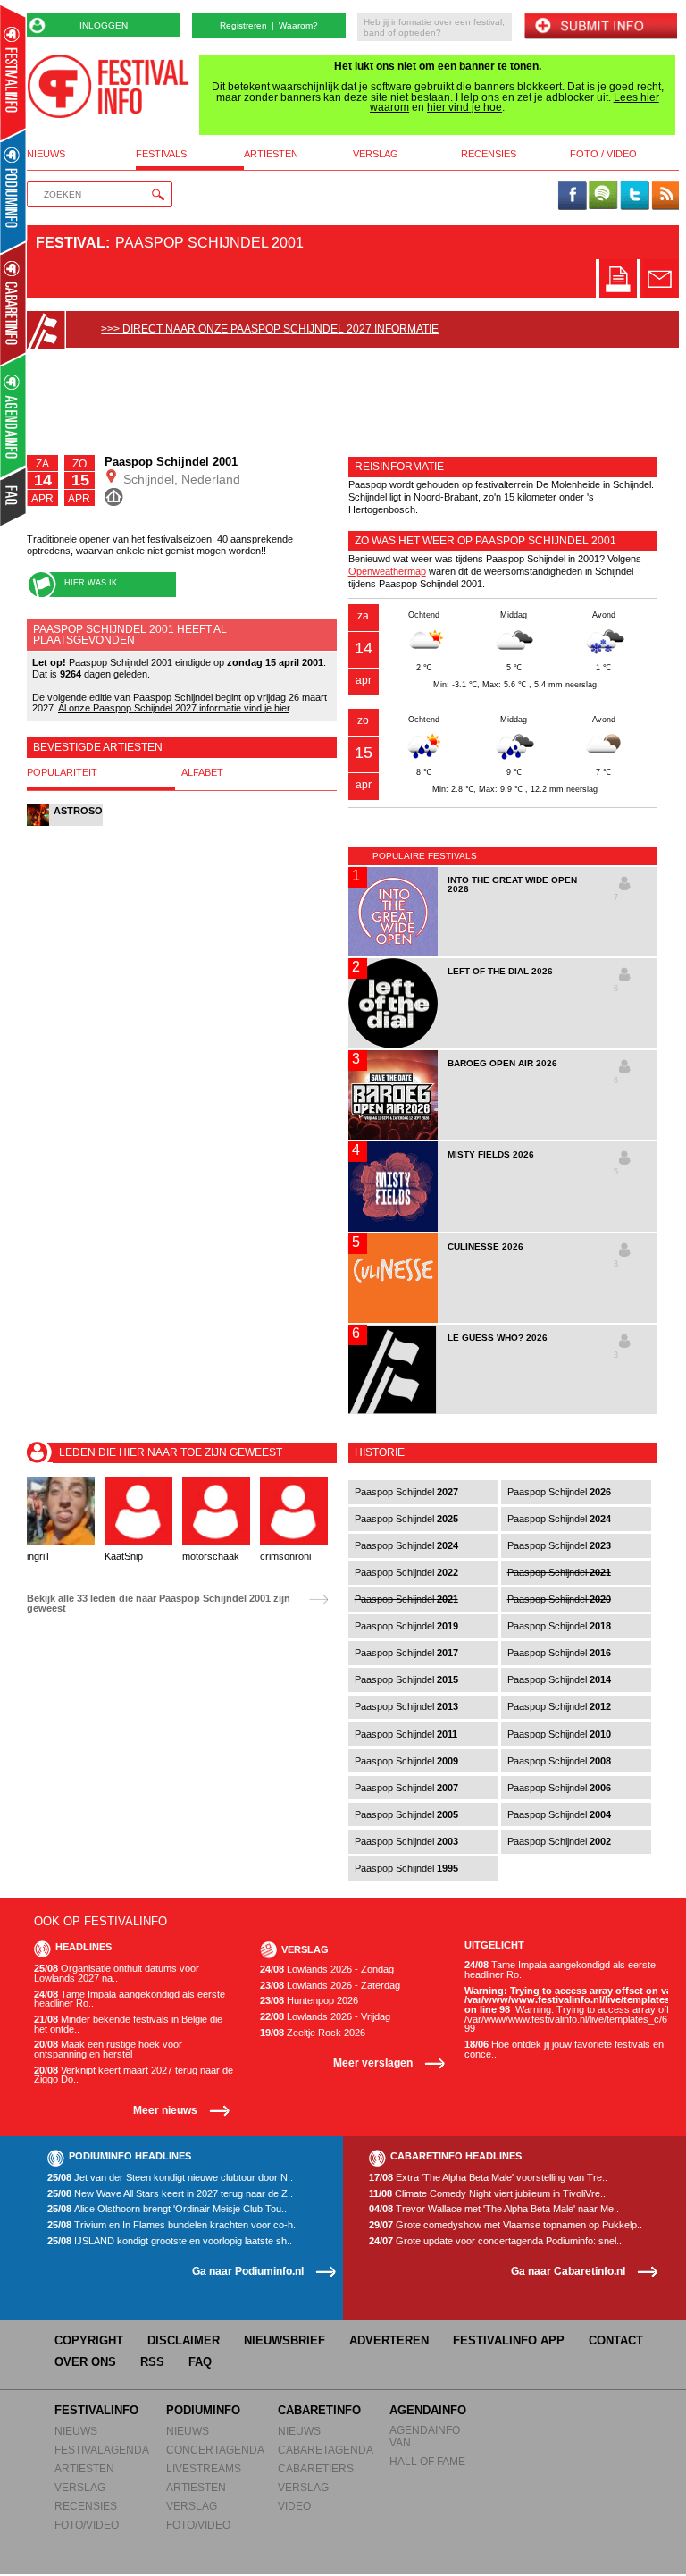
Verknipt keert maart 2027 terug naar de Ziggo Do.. (134, 2075)
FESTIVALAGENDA (102, 2450)
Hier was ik (91, 583)
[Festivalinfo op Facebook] (573, 197)
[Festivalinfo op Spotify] (603, 197)
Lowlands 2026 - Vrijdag (325, 2017)
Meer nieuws (165, 2110)
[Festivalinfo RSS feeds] (665, 197)
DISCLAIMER (184, 2340)
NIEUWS (76, 2431)
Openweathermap (387, 571)
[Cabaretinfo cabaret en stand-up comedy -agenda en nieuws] (13, 303)
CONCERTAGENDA (215, 2450)
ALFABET (202, 773)
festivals (161, 154)
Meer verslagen (373, 2062)
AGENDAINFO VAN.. (425, 2436)
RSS (152, 2362)
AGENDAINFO (428, 2410)
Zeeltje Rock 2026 (313, 2033)
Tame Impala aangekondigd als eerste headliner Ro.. (130, 1999)
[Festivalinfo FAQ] (14, 497)
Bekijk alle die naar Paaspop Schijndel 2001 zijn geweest (159, 1603)
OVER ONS (85, 2362)
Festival (71, 243)
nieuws (46, 154)
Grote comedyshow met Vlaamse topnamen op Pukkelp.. (506, 2225)
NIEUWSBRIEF (284, 2340)
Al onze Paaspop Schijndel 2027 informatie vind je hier (174, 708)
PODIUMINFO (203, 2410)
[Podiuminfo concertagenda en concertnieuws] (14, 191)
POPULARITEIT (62, 773)
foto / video (603, 154)
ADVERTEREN (389, 2340)
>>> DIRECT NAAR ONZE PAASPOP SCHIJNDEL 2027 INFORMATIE (270, 329)
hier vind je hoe (464, 107)
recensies (489, 154)
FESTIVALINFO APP (509, 2340)
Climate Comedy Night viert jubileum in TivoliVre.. (487, 2194)
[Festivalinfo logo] (108, 86)
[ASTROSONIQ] (65, 824)
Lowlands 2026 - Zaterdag (330, 1986)
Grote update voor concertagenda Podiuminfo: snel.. (495, 2241)
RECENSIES (86, 2506)
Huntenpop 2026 (309, 2001)
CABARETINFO (319, 2410)
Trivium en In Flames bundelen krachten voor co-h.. (173, 2225)
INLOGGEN (104, 25)
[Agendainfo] (14, 416)
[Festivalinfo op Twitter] (634, 197)
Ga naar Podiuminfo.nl (248, 2271)
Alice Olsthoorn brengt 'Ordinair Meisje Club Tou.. (167, 2209)
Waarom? (298, 25)
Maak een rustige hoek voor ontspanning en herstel (108, 2049)
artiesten (271, 154)
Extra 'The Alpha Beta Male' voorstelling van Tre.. (488, 2178)
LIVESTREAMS (204, 2468)
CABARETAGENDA (326, 2450)
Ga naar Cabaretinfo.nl (568, 2271)
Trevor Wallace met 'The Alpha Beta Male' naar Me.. (494, 2209)
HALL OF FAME (427, 2461)
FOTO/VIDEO (87, 2525)
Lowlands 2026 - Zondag (327, 1970)
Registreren (243, 25)
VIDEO (294, 2506)
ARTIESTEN (84, 2468)
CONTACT (616, 2340)
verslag (376, 154)
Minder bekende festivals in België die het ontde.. (128, 2024)
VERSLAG (80, 2487)
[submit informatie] (600, 27)
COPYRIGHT (89, 2340)
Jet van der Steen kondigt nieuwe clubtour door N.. (170, 2178)
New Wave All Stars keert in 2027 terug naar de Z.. (170, 2194)
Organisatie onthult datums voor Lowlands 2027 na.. (117, 1973)
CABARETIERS (316, 2468)
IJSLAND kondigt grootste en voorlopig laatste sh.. (170, 2241)
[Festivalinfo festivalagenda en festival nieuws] (13, 73)
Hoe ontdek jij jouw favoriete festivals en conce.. (564, 2049)
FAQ (200, 2362)
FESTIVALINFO (96, 2410)
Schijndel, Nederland (180, 479)
